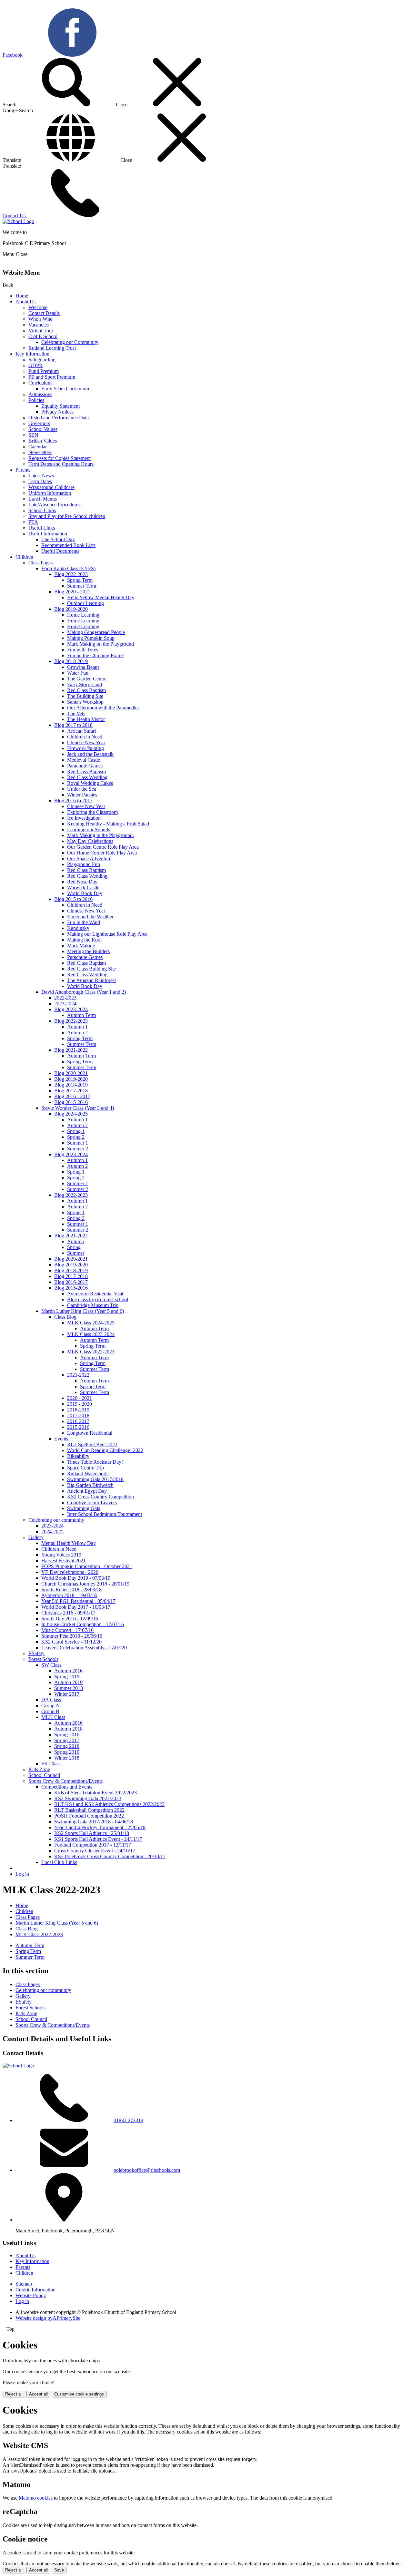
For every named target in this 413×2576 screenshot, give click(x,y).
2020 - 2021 (80, 1398)
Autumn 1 (77, 1027)
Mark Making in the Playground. (101, 835)
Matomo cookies (36, 2498)
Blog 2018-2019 (71, 661)
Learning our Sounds (89, 829)
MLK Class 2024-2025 (91, 1323)
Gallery (36, 1537)
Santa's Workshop (85, 702)
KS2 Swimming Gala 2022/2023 (88, 1798)
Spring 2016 (67, 1735)
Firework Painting (86, 748)
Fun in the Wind (84, 922)
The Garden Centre (87, 679)
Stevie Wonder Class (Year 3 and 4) (78, 1108)
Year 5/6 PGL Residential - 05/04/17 (78, 1601)
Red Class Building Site (91, 969)
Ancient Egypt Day (87, 1491)
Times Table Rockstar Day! (95, 1462)
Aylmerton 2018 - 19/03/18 (69, 1595)
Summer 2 (78, 1149)
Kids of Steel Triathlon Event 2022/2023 (96, 1793)
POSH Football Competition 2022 (89, 1816)
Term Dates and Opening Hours (61, 464)
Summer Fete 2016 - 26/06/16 (72, 1636)
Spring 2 (76, 1137)
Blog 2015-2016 (71, 1102)
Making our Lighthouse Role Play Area (107, 934)
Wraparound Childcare (51, 487)
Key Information (32, 354)
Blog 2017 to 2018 (73, 725)
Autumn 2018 (68, 1729)
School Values (43, 429)
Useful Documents (60, 551)
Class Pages (40, 563)
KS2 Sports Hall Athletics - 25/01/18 (92, 1833)
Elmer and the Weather (90, 917)
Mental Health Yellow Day (69, 1543)
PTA (33, 522)
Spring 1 (76, 1131)
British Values (43, 441)
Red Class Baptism (86, 690)
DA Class (51, 1700)
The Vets (76, 713)
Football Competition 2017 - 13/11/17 (93, 1845)
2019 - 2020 (80, 1404)
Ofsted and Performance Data (59, 418)
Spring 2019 (67, 1677)
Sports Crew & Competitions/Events (65, 1781)
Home (22, 296)
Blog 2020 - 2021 (72, 592)
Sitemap (24, 2284)
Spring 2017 (67, 1740)
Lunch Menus (43, 499)
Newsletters (40, 452)
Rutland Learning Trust (52, 348)
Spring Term (80, 580)
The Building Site (85, 696)
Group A (50, 1706)
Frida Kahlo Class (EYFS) (68, 568)
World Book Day (85, 893)
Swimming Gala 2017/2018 (95, 1479)
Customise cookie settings (79, 2394)
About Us (25, 302)
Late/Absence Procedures (54, 505)
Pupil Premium (44, 371)
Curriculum (40, 383)
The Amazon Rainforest (91, 980)
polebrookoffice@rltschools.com (147, 2170)
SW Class (51, 1665)
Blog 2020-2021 (71, 1073)
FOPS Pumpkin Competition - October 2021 (87, 1566)
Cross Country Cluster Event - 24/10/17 (95, 1851)
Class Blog (65, 1317)
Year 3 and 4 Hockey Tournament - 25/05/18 (100, 1827)
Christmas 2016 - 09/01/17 (68, 1613)
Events (61, 1439)
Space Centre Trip (86, 1468)
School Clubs (42, 510)
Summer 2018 (69, 1688)
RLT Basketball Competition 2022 (89, 1810)
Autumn (76, 1241)
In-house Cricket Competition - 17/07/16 (83, 1624)
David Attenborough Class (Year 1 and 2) (84, 992)
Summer (76, 1253)
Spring (74, 1247)
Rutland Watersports (88, 1473)
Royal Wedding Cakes (90, 783)
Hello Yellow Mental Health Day (101, 597)
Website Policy (31, 2295)
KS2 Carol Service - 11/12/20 (71, 1642)
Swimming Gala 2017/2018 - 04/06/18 (94, 1822)
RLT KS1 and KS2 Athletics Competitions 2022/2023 (109, 1804)
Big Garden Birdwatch (90, 1485)
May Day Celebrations (90, 841)
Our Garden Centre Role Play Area (103, 847)
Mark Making (81, 946)
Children (24, 557)
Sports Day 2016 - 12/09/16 (70, 1619)
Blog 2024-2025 (71, 1114)
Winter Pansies (82, 795)
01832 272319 (128, 2120)
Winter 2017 (67, 1694)
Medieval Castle (84, 760)
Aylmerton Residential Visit (95, 1294)
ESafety (36, 1653)
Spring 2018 (67, 1746)
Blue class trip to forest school (98, 1299)
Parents (23, 470)
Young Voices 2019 (61, 1555)
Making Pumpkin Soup (91, 638)
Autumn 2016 (68, 1671)
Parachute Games (85, 766)
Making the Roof (85, 940)
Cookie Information (35, 2290)
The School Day (58, 539)
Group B (50, 1711)
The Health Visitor (86, 719)
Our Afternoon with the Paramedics (103, 708)
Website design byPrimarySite (48, 2318)
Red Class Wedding (87, 777)
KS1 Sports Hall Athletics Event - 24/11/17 (98, 1839)
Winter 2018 (67, 1758)
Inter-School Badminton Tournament (105, 1514)
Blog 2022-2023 (71, 574)
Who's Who (40, 319)
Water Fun (78, 673)
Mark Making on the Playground (101, 644)
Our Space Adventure (89, 859)
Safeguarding (42, 360)
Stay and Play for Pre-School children (67, 516)
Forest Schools (43, 1659)
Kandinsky (78, 928)
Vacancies (39, 325)
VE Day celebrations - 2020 (70, 1572)
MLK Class (53, 1717)
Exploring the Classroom (92, 812)
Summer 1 (78, 1143)
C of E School (43, 336)
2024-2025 (52, 1532)
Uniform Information (50, 493)
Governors (39, 423)
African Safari (81, 731)
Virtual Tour (41, 331)
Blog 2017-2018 (71, 1091)
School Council (44, 1775)
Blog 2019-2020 (71, 609)
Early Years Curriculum (65, 389)
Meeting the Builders (88, 951)
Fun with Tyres (83, 650)
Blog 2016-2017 (71, 1282)
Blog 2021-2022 (71, 1050)
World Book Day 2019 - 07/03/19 (76, 1578)
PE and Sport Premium (52, 377)
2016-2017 (78, 1421)
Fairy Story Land (85, 684)
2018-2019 (78, 1410)
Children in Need (85, 737)
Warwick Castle (83, 888)
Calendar (38, 447)
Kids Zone (39, 1769)
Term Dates (40, 481)
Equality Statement (60, 406)
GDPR (35, 365)
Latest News (41, 476)
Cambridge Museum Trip (93, 1305)
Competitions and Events (67, 1787)
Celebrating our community (56, 1520)
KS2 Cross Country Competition (101, 1497)
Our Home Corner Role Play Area (102, 853)
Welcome (38, 307)
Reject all (14, 2394)
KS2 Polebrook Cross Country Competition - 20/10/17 (110, 1856)
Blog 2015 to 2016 (73, 899)
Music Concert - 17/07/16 (67, 1630)
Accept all (38, 2394)
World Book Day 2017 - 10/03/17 (76, 1607)
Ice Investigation (84, 818)
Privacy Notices (57, 412)
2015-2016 (78, 1427)
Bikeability (78, 1456)
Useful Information (48, 534)
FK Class (51, 1764)
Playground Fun (84, 864)
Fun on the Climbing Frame (95, 655)
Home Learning (83, 615)
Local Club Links (59, 1862)
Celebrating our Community (70, 342)
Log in (22, 1874)
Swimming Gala (84, 1508)
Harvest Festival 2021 (64, 1561)
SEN (33, 435)
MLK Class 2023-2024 (91, 1334)
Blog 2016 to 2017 (73, 800)
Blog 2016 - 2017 (72, 1096)
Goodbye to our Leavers (92, 1503)
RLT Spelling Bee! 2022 (92, 1444)
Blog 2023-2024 (71, 1009)
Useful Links (42, 528)
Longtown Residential (90, 1433)
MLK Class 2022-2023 (91, 1352)
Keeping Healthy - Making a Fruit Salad (108, 824)
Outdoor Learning (86, 603)
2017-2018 (78, 1415)
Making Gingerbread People (96, 632)
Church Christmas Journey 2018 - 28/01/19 (85, 1584)
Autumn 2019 (68, 1682)
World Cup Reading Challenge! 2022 (105, 1450)
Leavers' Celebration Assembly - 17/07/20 (84, 1648)
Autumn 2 (77, 1033)
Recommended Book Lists (68, 545)
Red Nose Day (82, 882)
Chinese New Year (86, 742)
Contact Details (44, 313)
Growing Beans (83, 667)
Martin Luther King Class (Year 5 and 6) (83, 1311)
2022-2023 (65, 998)
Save (59, 2570)
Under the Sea (82, 789)
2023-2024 (65, 1004)
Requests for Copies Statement (60, 458)
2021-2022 (78, 1375)
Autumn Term (81, 1015)
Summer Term (82, 586)
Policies (36, 400)
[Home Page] (18, 221)
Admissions (40, 394)
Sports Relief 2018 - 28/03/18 (71, 1590)
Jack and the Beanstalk (90, 754)
